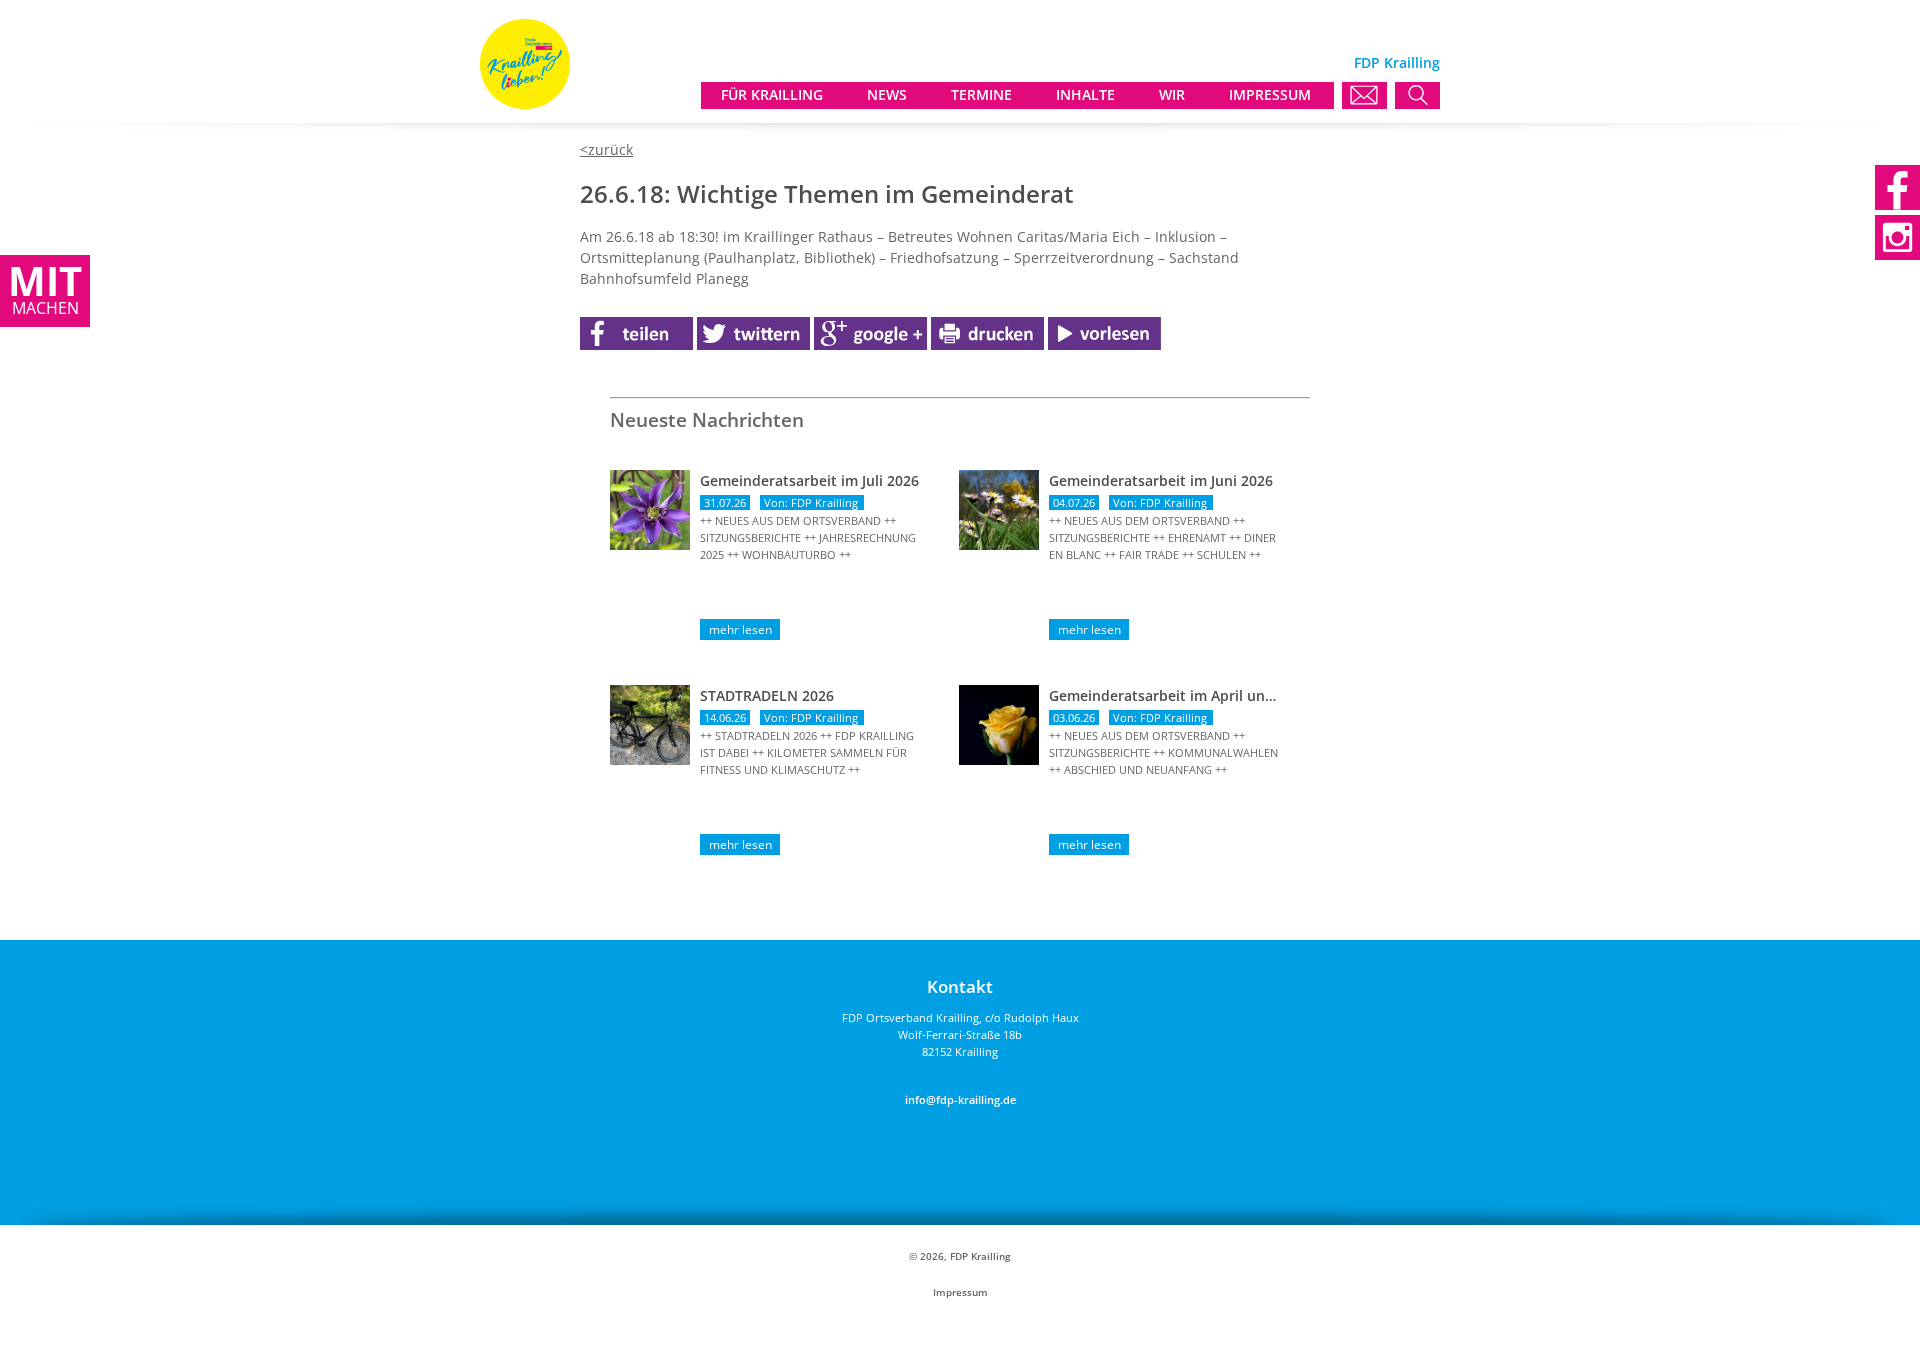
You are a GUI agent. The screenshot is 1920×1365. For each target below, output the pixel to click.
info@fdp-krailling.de (960, 1099)
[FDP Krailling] (525, 103)
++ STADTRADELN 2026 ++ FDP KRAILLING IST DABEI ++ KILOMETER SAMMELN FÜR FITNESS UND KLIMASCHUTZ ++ (807, 752)
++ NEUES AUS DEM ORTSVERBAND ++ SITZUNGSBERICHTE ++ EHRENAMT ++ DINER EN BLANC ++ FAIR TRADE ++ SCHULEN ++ (1162, 537)
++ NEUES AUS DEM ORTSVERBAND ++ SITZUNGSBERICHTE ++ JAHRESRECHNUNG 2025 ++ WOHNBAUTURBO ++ (808, 537)
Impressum (960, 1292)
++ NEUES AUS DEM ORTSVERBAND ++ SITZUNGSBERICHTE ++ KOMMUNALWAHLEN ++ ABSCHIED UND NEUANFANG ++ (1163, 752)
